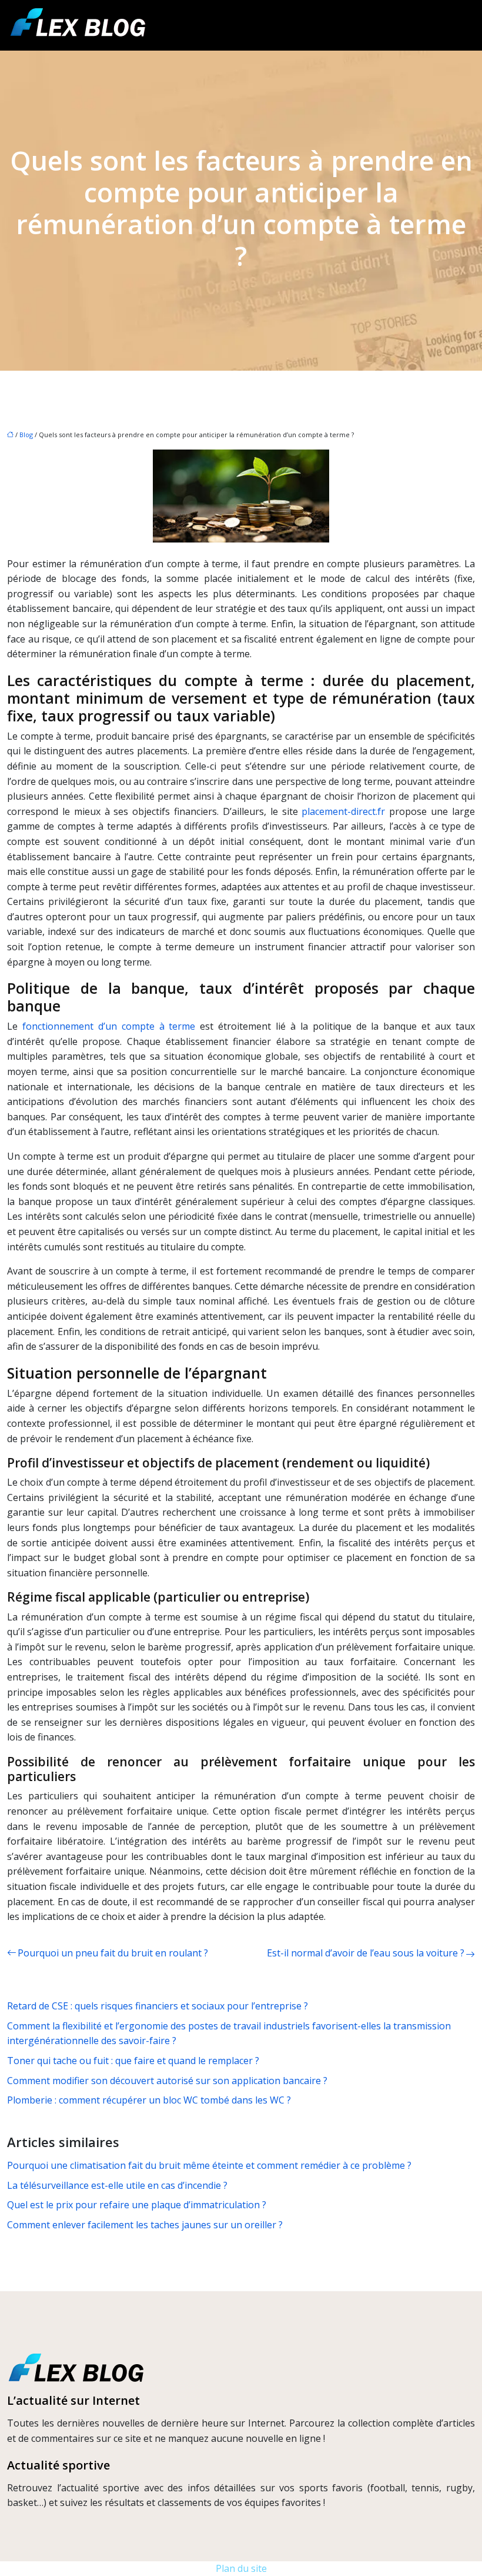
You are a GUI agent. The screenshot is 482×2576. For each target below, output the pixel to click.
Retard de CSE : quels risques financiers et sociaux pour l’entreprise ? (158, 2006)
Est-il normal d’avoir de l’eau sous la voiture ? (366, 1953)
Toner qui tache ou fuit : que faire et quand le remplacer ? (133, 2061)
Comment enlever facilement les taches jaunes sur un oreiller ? (145, 2225)
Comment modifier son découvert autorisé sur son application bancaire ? (167, 2081)
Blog (26, 435)
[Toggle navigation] (460, 26)
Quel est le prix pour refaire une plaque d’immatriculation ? (137, 2205)
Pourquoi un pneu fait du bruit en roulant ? (113, 1953)
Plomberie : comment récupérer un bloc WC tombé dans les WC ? (149, 2100)
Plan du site (241, 2568)
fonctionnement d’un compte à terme (109, 1026)
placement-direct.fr (343, 811)
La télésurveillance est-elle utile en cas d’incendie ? (117, 2185)
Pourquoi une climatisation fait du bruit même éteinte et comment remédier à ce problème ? (209, 2165)
